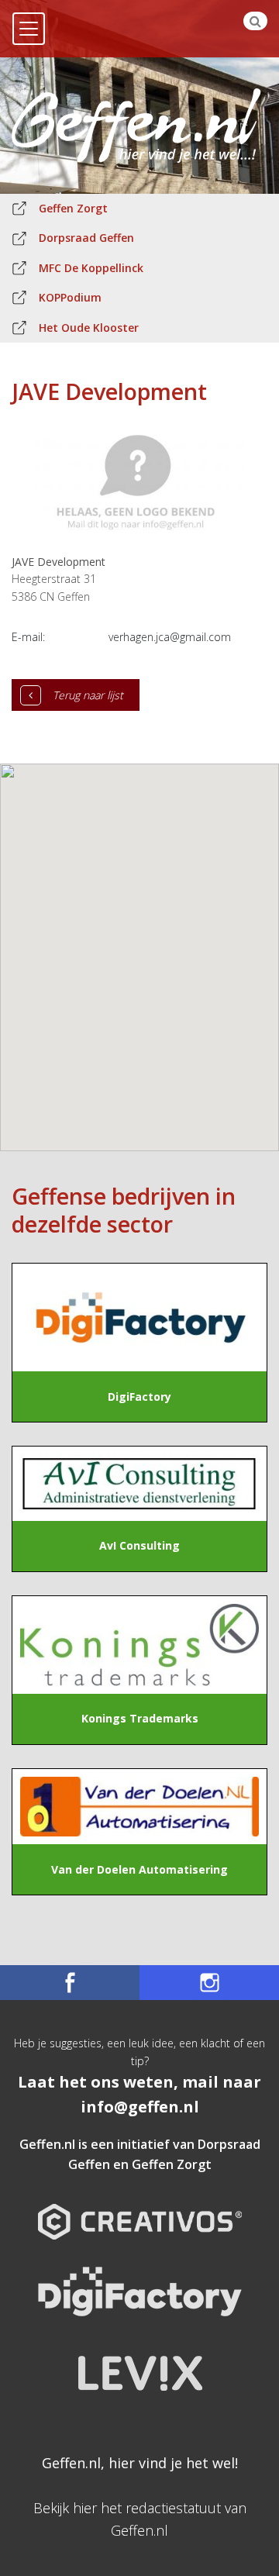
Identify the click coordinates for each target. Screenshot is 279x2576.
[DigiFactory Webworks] (140, 2280)
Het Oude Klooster (89, 328)
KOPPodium (70, 297)
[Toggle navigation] (29, 29)
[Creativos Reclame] (140, 2209)
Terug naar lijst (88, 695)
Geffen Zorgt (73, 208)
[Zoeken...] (255, 21)
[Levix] (139, 2362)
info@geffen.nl (140, 2107)
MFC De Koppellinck (91, 268)
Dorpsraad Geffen (86, 238)
